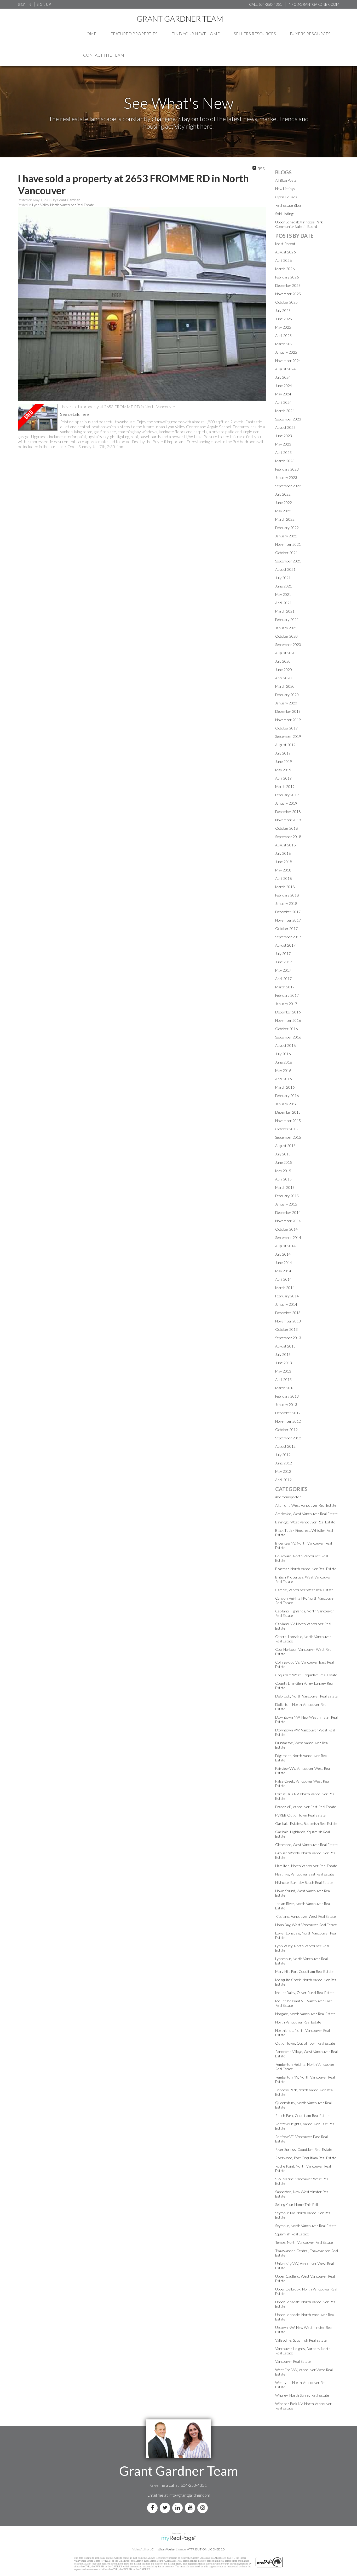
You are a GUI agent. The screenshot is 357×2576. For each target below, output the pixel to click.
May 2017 (283, 970)
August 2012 (285, 1446)
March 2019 (285, 787)
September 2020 (288, 645)
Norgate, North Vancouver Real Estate (305, 2014)
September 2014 (288, 1237)
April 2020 (283, 678)
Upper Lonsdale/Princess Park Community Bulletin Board (299, 224)
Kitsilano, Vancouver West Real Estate (306, 1916)
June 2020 (284, 670)
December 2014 (288, 1212)
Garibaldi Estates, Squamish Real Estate (306, 1823)
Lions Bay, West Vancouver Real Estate (306, 1925)
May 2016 (283, 1070)
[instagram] (204, 2508)
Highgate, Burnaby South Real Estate (304, 1882)
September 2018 (288, 837)
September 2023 (288, 419)
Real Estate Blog (288, 205)
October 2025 (286, 302)
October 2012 (286, 1430)
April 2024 (283, 402)
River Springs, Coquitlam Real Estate (304, 2149)
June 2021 (284, 586)
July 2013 (283, 1354)
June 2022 (284, 503)
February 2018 (287, 895)
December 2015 (288, 1112)
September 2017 (288, 937)
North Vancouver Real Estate (298, 2022)
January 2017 (286, 1004)
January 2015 (286, 1204)
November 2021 (288, 544)
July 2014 (283, 1254)
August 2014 (285, 1246)
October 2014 (286, 1229)
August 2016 (285, 1045)
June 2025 (284, 319)
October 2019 (286, 728)
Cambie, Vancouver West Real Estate (304, 1590)
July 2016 (283, 1054)
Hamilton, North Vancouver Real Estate (306, 1866)
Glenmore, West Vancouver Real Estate (306, 1845)
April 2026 (283, 260)
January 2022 (286, 536)
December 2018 (288, 812)
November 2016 (288, 1020)
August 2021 (285, 569)
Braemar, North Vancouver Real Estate (306, 1569)
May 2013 (283, 1371)
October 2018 (286, 828)
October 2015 (286, 1129)
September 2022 (288, 486)
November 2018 (288, 820)
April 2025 (283, 336)
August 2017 (285, 945)
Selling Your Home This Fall (296, 2204)
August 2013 (285, 1346)
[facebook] (153, 2508)
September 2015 (288, 1137)
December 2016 (288, 1012)
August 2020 (285, 653)
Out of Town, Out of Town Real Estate (305, 2043)
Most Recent (285, 244)
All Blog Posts (286, 180)
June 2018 (284, 862)
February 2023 (287, 469)
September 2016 (288, 1037)
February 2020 (287, 695)
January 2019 (286, 803)
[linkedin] (179, 2508)
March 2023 (285, 461)
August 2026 (285, 252)
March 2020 (285, 686)
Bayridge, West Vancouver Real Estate (305, 1522)
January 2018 (286, 903)
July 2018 (283, 853)
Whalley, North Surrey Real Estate (302, 2395)
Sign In (24, 4)
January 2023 (286, 477)
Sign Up (44, 4)
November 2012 (288, 1421)
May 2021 (283, 594)
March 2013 (285, 1388)
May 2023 (283, 444)
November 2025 (288, 294)
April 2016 (283, 1079)
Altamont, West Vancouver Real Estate (306, 1505)
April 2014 (283, 1279)
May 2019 (283, 770)
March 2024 (285, 411)
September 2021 (288, 561)
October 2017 (286, 928)
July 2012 (283, 1455)
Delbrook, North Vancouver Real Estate (306, 1696)
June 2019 (284, 761)
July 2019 (283, 753)
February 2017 (287, 995)
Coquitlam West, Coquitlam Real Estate (306, 1675)
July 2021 (283, 578)
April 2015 (283, 1179)
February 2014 (287, 1296)
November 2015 (288, 1121)
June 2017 (284, 962)
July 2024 (283, 377)
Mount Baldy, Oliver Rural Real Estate (305, 1993)
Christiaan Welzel (163, 2549)
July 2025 (283, 310)
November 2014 (288, 1221)
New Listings (285, 189)
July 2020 (283, 661)
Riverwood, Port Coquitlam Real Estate (306, 2158)
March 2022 (285, 519)
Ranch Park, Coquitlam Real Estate (302, 2115)
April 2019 (283, 778)
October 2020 (286, 636)
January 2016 (286, 1104)
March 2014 (285, 1288)
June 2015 (284, 1162)
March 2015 (285, 1187)
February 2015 (287, 1196)
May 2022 (283, 511)
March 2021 (285, 611)
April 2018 (283, 878)
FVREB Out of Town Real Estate (300, 1815)
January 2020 (286, 703)
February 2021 (287, 619)
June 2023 (284, 436)
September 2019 (288, 736)
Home (90, 34)
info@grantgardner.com (189, 2495)
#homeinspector (288, 1497)
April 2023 (283, 452)
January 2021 (286, 628)
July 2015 (283, 1154)
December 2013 (288, 1313)
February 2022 (287, 528)
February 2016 (287, 1096)
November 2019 (288, 720)
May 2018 (283, 870)
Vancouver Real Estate (293, 2361)
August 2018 (285, 845)
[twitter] (166, 2508)
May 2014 (283, 1271)
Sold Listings (285, 214)
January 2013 (286, 1405)
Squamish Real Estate (292, 2234)
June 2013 (284, 1363)
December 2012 (288, 1413)
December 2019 (288, 711)
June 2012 (284, 1463)
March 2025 (285, 344)
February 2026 (287, 277)
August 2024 (285, 369)
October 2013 (286, 1329)
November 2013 (288, 1321)
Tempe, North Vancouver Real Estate (304, 2242)
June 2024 (284, 386)
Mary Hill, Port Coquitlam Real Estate (304, 1971)
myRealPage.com (179, 2538)
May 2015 (283, 1171)
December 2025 (288, 285)
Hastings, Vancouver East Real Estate (305, 1874)
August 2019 (285, 745)
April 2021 (283, 603)
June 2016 (284, 1062)
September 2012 (288, 1438)
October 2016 (286, 1029)
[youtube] (191, 2508)
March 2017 (285, 987)
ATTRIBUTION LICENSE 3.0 (206, 2549)
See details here (74, 414)
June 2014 (284, 1263)
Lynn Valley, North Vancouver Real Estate (63, 205)
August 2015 (285, 1146)
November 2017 (288, 920)
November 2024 (288, 361)
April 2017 (283, 979)
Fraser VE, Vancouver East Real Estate (306, 1807)
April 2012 (283, 1480)
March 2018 (285, 887)
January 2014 (286, 1304)
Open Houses (286, 197)
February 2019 (287, 795)
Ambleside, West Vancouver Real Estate (306, 1514)
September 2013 (288, 1338)
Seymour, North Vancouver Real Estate (306, 2226)
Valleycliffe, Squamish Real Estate (301, 2340)
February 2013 (287, 1396)
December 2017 (288, 912)
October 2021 (286, 553)
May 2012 (283, 1471)
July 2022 (283, 494)
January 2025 (286, 352)
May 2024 (283, 394)
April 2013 (283, 1379)
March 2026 (285, 269)
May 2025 (283, 327)
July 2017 (283, 954)
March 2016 (285, 1087)
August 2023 (285, 427)
